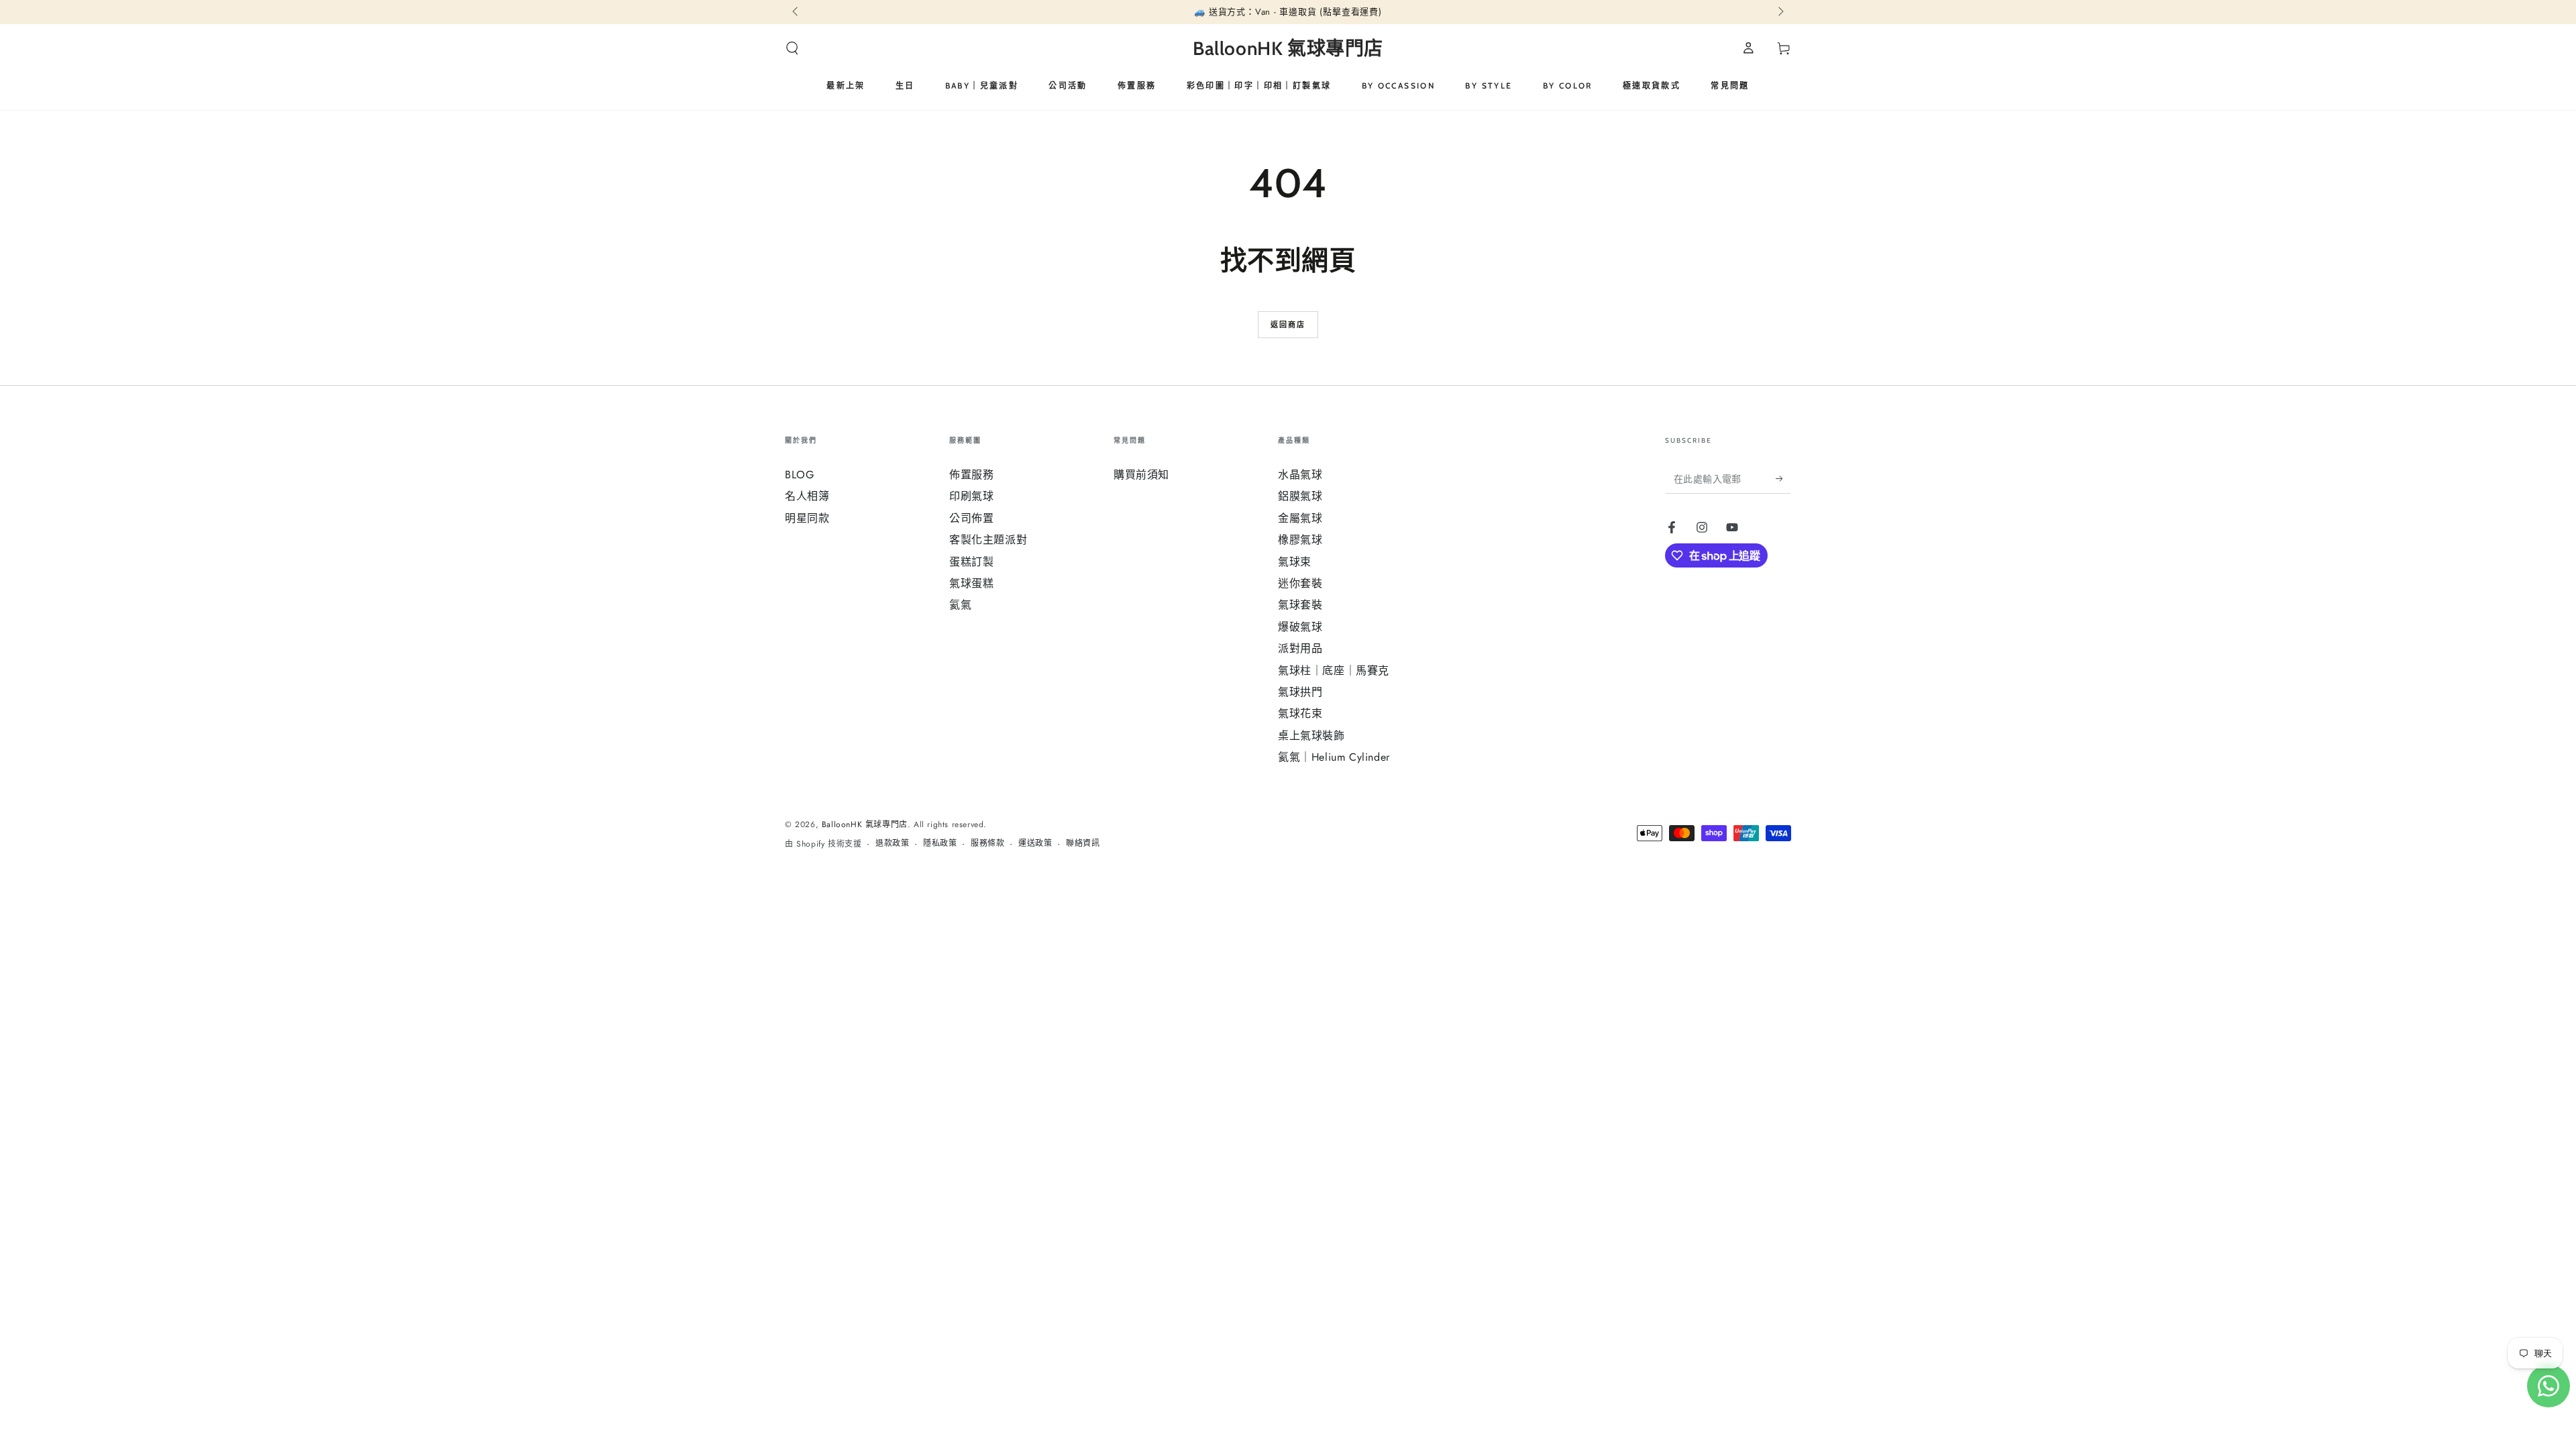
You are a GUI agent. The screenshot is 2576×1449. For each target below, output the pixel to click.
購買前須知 (1141, 475)
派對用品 (1300, 648)
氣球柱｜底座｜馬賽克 (1334, 670)
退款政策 (892, 844)
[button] (792, 48)
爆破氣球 (1300, 627)
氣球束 (1295, 562)
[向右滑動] (1780, 12)
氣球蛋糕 (971, 583)
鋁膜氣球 (1300, 496)
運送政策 (1035, 844)
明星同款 (807, 518)
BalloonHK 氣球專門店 (865, 824)
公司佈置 (971, 518)
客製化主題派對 (988, 540)
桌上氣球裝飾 (1311, 736)
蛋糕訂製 (971, 562)
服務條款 (987, 844)
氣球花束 (1300, 713)
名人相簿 (807, 496)
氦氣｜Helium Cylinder (1334, 757)
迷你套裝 (1300, 583)
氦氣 (960, 605)
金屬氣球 (1300, 518)
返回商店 (1288, 325)
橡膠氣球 (1300, 540)
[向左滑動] (796, 12)
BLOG (799, 475)
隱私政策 (940, 844)
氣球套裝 (1300, 605)
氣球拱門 (1300, 692)
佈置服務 (971, 475)
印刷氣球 (971, 496)
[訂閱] (1783, 478)
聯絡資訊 (1083, 844)
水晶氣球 (1300, 475)
